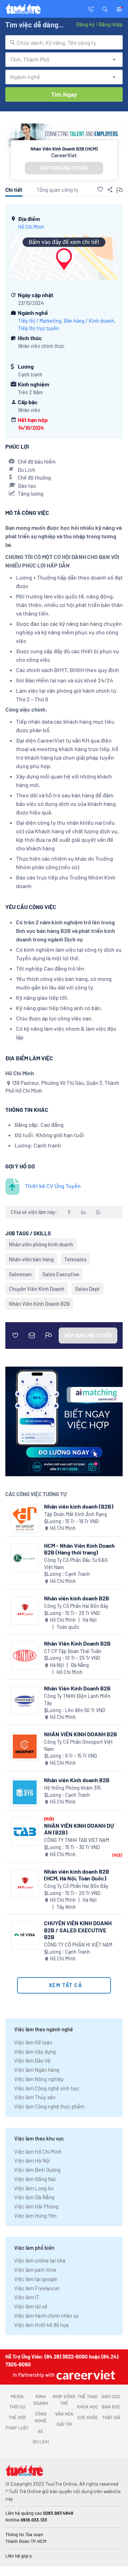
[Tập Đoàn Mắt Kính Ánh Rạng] (25, 1519)
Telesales (75, 1259)
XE (41, 2431)
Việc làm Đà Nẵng (34, 2197)
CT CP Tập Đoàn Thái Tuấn (73, 1651)
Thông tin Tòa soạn (24, 2534)
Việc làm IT (27, 2297)
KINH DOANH (41, 2400)
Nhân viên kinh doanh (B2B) (79, 1506)
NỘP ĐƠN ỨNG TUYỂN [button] (64, 168)
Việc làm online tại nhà (40, 2260)
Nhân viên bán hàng (31, 1259)
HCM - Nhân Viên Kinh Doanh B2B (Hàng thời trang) (79, 1549)
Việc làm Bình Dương (37, 2170)
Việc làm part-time (35, 2270)
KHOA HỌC (88, 2407)
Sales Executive (61, 1274)
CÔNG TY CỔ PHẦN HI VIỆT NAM (78, 1945)
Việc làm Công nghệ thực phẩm (49, 2106)
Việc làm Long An (34, 2188)
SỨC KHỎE (88, 2417)
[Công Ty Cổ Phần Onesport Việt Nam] (25, 1746)
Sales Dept (87, 1289)
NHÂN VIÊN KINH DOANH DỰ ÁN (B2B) (79, 1829)
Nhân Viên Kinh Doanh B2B (39, 1304)
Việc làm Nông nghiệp (39, 2079)
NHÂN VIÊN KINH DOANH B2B (81, 1734)
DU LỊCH (41, 2442)
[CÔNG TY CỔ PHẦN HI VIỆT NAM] (25, 1935)
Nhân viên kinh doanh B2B (77, 1598)
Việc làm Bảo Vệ (32, 2060)
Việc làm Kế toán (33, 2042)
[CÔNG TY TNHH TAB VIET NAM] (25, 1831)
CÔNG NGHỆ (41, 2417)
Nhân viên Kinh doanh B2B (77, 1780)
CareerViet (64, 155)
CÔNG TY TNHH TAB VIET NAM (77, 1840)
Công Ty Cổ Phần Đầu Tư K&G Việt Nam (76, 1564)
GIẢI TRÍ (64, 2424)
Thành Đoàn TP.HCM (26, 2541)
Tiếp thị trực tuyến (39, 328)
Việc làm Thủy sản (35, 2097)
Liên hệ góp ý (18, 2556)
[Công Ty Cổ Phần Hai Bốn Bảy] (25, 1611)
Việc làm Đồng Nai (35, 2179)
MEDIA (17, 2396)
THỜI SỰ (17, 2407)
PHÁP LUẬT (17, 2428)
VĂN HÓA (64, 2414)
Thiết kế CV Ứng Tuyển (53, 1186)
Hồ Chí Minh (31, 227)
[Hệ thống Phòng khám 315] (25, 1792)
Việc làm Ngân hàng (37, 2070)
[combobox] (64, 42)
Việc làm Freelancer (37, 2288)
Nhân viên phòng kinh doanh (41, 1244)
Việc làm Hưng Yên (35, 2216)
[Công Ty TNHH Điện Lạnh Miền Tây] (25, 1701)
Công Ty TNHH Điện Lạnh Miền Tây (77, 1699)
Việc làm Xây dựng (35, 2052)
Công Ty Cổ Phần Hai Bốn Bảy (76, 1606)
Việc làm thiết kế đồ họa (41, 2325)
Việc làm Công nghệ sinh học (47, 2088)
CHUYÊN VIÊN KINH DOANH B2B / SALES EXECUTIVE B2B (78, 1930)
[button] (105, 9)
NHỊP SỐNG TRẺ (64, 2400)
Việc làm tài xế (31, 2306)
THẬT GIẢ (111, 2417)
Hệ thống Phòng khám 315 (72, 1788)
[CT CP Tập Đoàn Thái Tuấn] (25, 1656)
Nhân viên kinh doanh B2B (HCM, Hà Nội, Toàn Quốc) (77, 1875)
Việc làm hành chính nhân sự (46, 2316)
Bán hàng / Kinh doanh (89, 321)
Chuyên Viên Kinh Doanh (37, 1289)
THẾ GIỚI (17, 2417)
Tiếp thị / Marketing (40, 321)
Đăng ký (85, 24)
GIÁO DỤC (111, 2396)
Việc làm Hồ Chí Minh (38, 2152)
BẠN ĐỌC (111, 2407)
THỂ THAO (88, 2396)
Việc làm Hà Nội (32, 2160)
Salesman (20, 1274)
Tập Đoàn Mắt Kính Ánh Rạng (76, 1514)
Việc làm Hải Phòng (36, 2206)
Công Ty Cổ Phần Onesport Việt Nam (78, 1745)
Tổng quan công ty (57, 190)
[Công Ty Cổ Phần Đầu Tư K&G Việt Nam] (25, 1558)
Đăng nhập (110, 24)
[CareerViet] (85, 2375)
